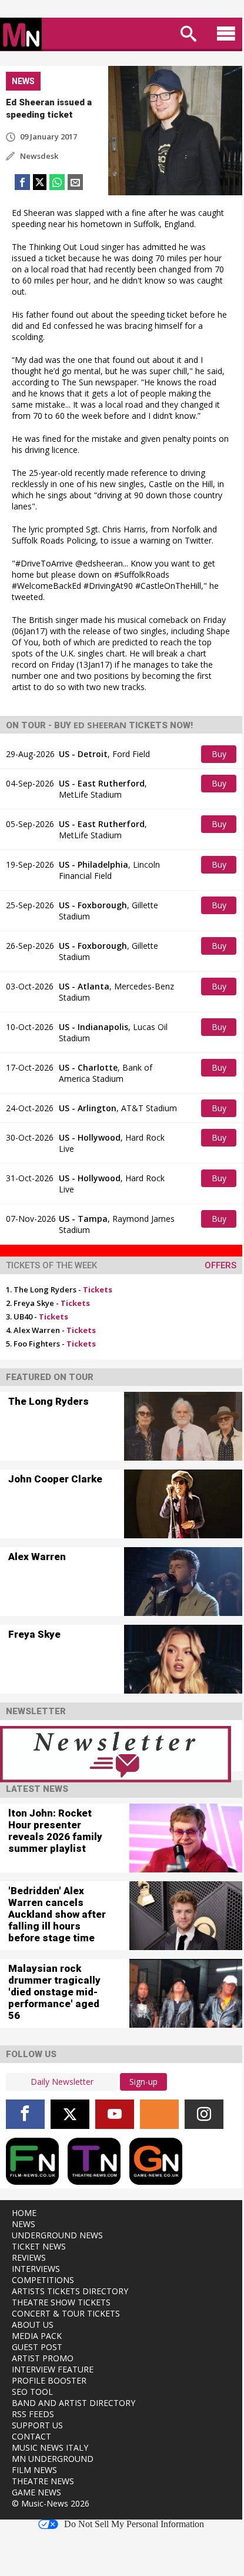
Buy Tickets (220, 756)
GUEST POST (37, 2347)
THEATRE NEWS (43, 2481)
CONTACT (31, 2436)
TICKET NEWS (39, 2246)
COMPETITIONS (43, 2280)
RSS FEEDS (33, 2414)
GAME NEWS (36, 2492)
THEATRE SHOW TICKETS (61, 2302)
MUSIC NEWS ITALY (50, 2447)
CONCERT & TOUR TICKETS (66, 2313)
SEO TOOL (32, 2392)
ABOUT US (33, 2325)
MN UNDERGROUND (53, 2459)
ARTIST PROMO (43, 2358)
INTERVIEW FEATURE (53, 2369)
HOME (24, 2213)
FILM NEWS (34, 2470)
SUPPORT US (37, 2425)
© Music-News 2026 (51, 2503)
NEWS (24, 2224)
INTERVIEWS (36, 2269)
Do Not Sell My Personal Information (134, 2524)
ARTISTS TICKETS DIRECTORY (70, 2291)
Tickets (98, 1289)
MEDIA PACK (37, 2336)
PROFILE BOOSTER (49, 2380)
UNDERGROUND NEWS (57, 2235)
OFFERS (220, 1265)
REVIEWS (29, 2257)
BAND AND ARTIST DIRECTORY (73, 2403)
